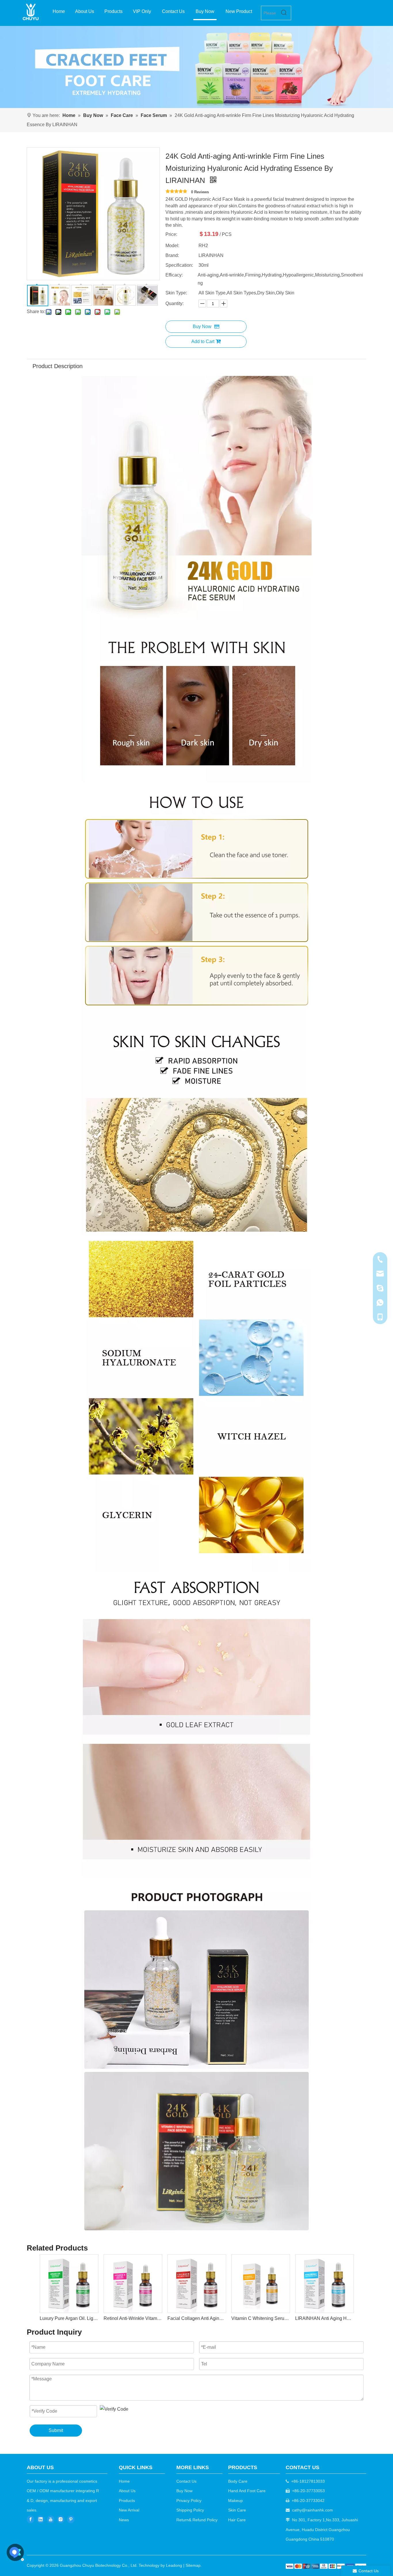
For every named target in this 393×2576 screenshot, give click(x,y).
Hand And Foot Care (247, 2491)
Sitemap (193, 2565)
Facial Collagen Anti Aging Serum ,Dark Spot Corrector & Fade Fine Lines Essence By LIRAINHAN (197, 2318)
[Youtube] (51, 2519)
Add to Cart (203, 341)
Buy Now (202, 327)
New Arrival (129, 2510)
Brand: (172, 255)
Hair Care (237, 2520)
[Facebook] (30, 2519)
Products (127, 2501)
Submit (56, 2430)
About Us (127, 2491)
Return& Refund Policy (197, 2520)
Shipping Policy (190, 2510)
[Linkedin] (41, 2519)
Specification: (179, 265)
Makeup (235, 2501)
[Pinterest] (71, 2519)
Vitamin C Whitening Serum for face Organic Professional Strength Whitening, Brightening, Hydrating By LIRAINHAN (260, 2318)
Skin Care (237, 2510)
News (124, 2520)
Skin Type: (176, 293)
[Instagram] (61, 2519)
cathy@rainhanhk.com (312, 2510)
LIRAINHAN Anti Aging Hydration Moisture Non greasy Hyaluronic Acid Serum (324, 2318)
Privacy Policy (189, 2501)
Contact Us (186, 2481)
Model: (172, 246)
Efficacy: (174, 275)
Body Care (238, 2481)
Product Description (58, 366)
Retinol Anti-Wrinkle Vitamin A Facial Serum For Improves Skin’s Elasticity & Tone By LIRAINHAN (133, 2318)
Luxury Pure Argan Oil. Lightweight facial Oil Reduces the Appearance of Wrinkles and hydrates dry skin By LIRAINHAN (69, 2318)
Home (124, 2481)
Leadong (174, 2565)
